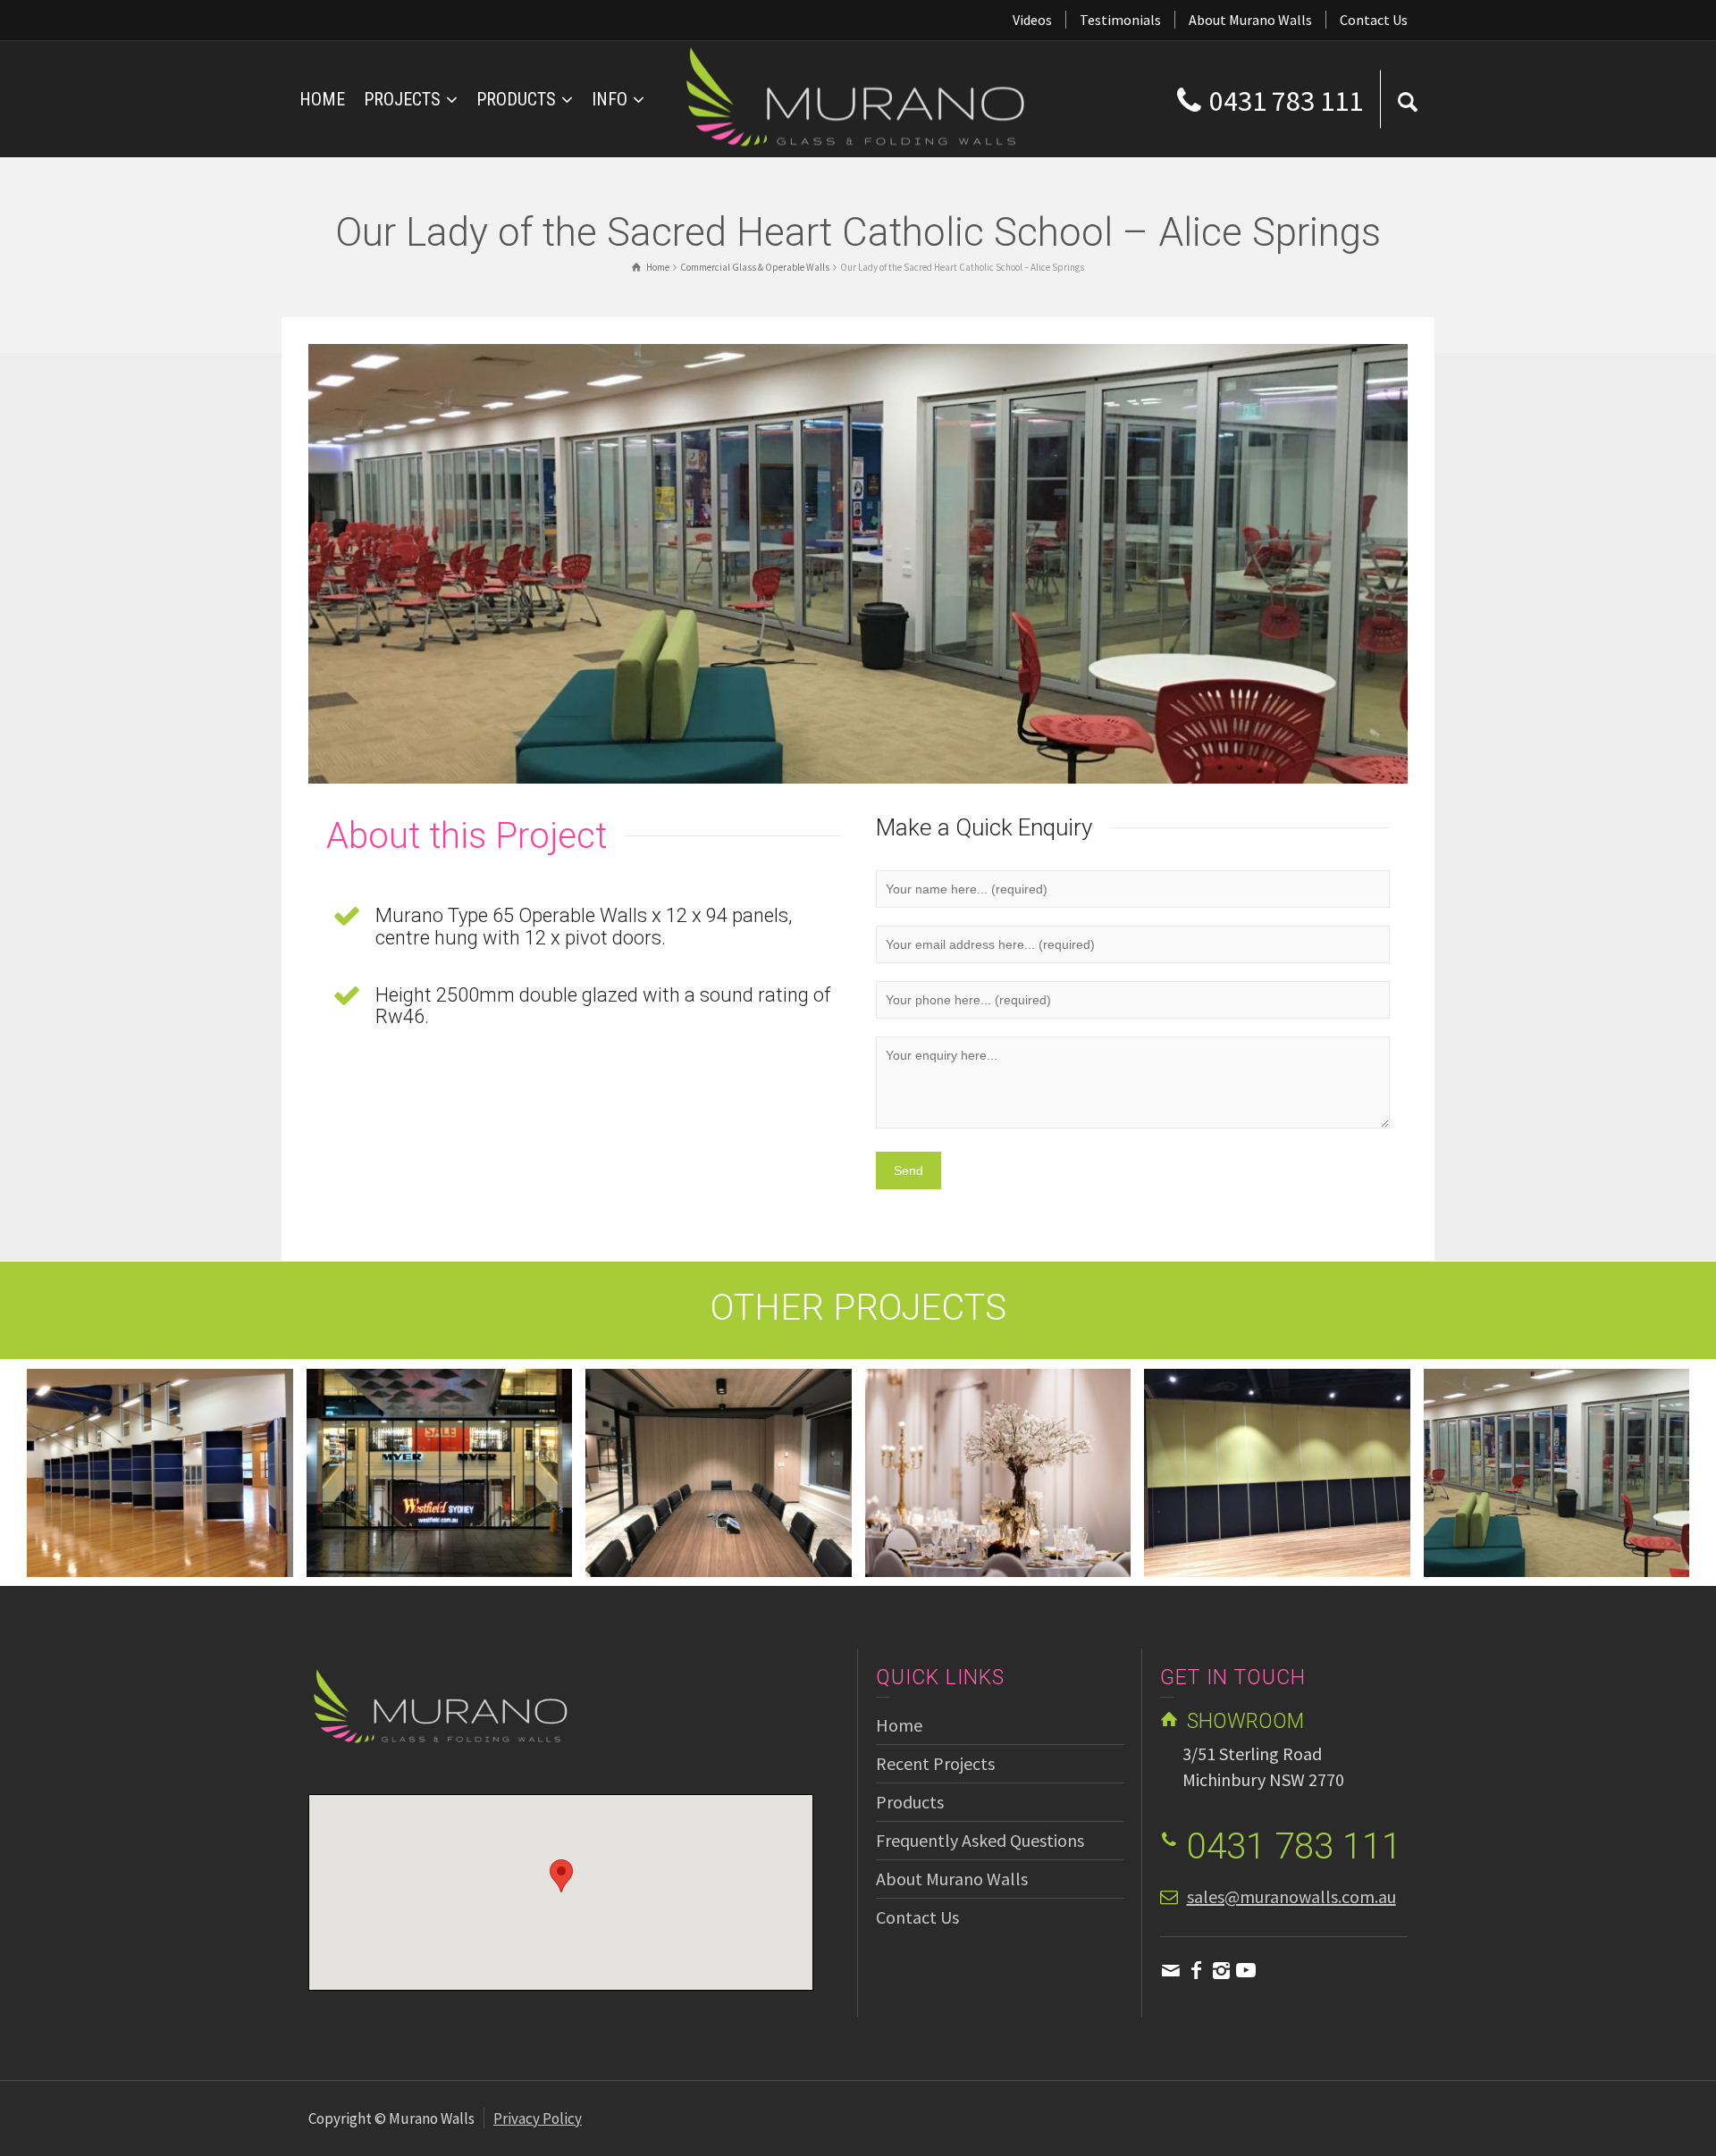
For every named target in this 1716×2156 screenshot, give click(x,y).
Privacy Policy (538, 2118)
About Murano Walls (1250, 20)
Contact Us (1374, 20)
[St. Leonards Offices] (464, 1494)
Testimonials (1120, 20)
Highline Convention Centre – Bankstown (718, 1445)
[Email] (1171, 1970)
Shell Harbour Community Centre (997, 1445)
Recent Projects (935, 1763)
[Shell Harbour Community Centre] (1023, 1506)
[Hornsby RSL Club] (1581, 1494)
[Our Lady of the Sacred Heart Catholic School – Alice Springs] (1303, 1517)
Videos (1032, 20)
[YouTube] (1246, 1970)
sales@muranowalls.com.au (1291, 1896)
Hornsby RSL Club (1556, 1445)
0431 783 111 (1286, 101)
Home (899, 1725)
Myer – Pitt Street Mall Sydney (160, 1445)
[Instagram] (1221, 1970)
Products (910, 1802)
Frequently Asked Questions (980, 1840)
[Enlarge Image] (858, 564)
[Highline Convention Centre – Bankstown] (744, 1506)
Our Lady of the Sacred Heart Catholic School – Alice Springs (1277, 1445)
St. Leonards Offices (439, 1445)
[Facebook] (1196, 1970)
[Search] (1408, 99)
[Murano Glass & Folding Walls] (858, 97)
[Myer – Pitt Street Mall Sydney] (185, 1506)
